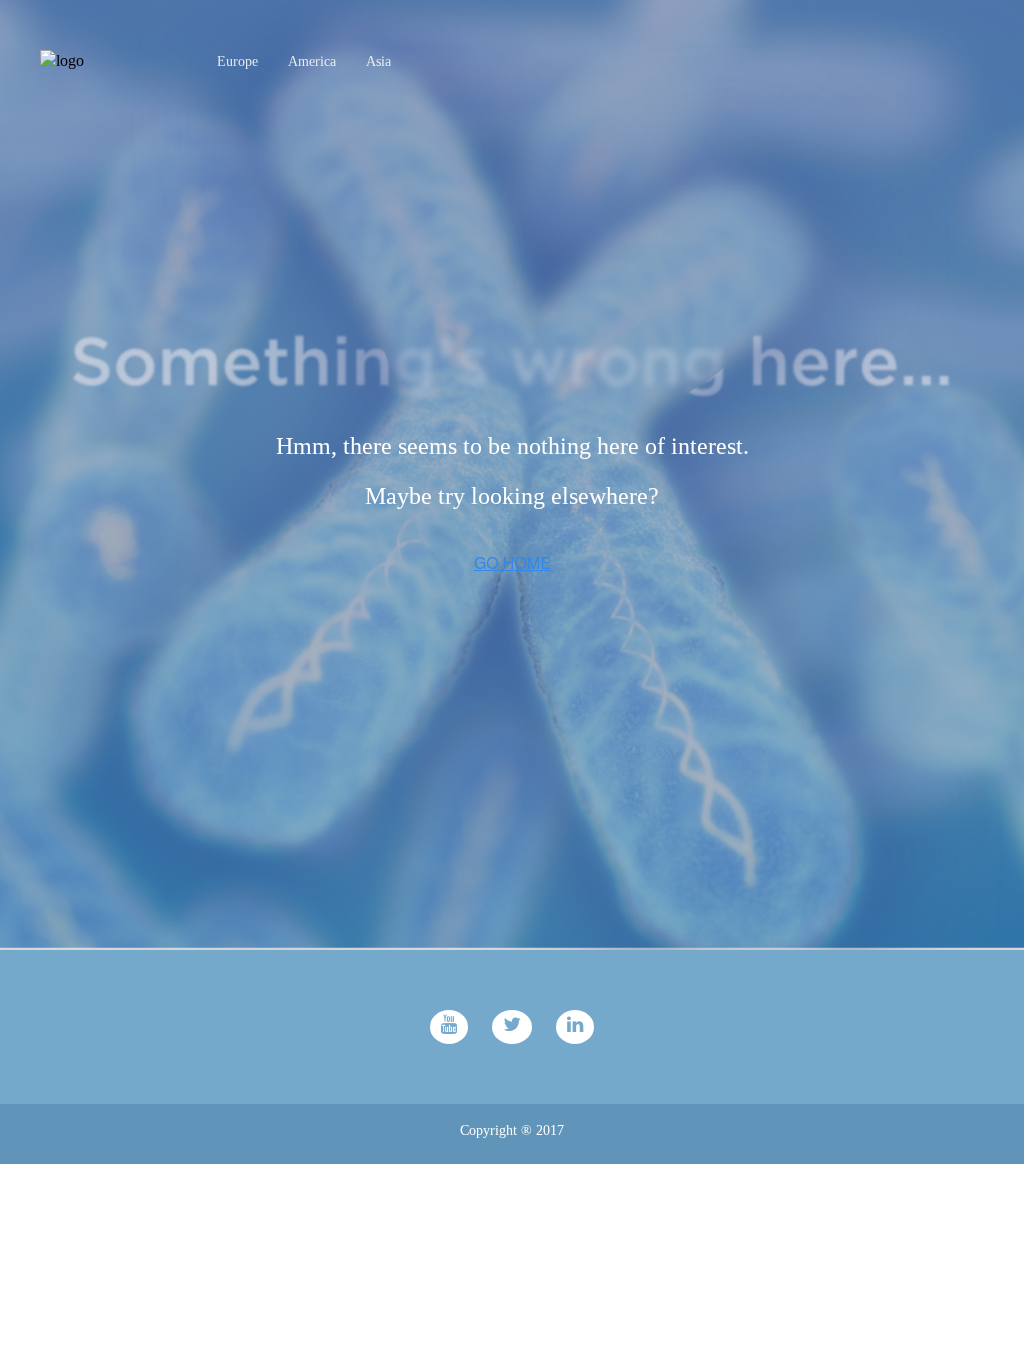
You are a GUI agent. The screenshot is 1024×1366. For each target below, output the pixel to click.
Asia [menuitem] (378, 61)
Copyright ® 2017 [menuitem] (512, 1131)
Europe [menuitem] (237, 61)
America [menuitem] (312, 61)
